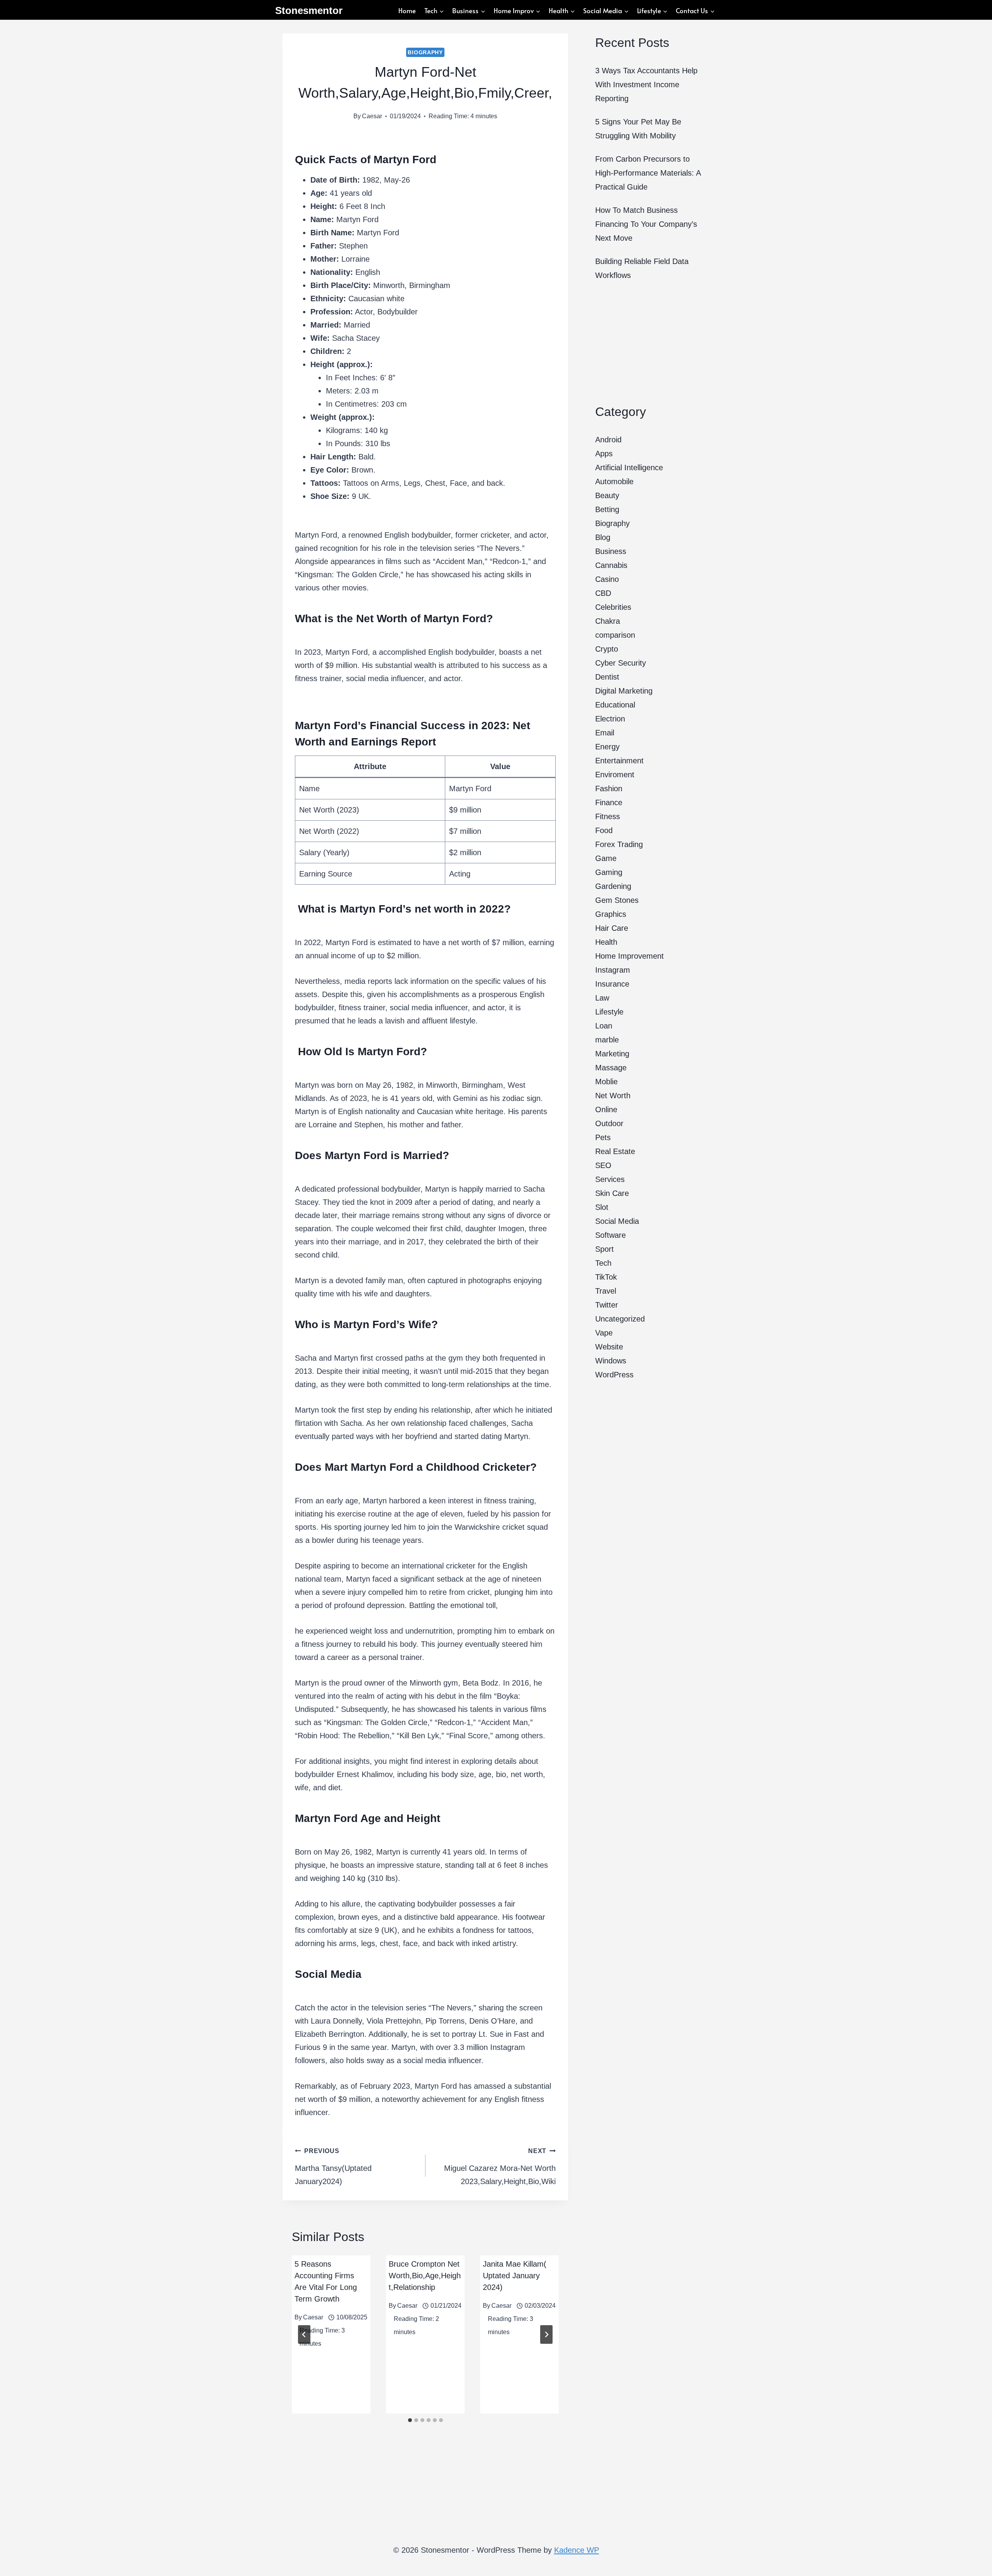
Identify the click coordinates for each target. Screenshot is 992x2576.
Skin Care (612, 1193)
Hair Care (612, 928)
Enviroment (615, 775)
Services (610, 1179)
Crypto (607, 649)
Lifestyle (609, 1012)
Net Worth (613, 1096)
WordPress (614, 1375)
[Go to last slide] (304, 2334)
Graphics (611, 914)
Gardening (613, 886)
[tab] (410, 2420)
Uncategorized (620, 1319)
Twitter (607, 1305)
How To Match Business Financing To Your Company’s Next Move (646, 224)
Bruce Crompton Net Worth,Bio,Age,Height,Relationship (425, 2276)
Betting (607, 509)
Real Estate (615, 1151)
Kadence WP (577, 2550)
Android (608, 440)
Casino (607, 579)
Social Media (617, 1221)
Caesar (372, 116)
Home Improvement (629, 956)
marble (607, 1040)
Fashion (609, 789)
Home (407, 10)
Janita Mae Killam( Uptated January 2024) (515, 2276)
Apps (604, 454)
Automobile (614, 481)
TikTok (606, 1277)
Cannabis (611, 565)
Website (609, 1347)
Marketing (612, 1054)
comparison (615, 635)
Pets (603, 1137)
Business (611, 551)
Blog (603, 537)
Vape (604, 1333)
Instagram (613, 970)
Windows (611, 1361)
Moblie (606, 1082)
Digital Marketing (624, 691)
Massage (611, 1068)
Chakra (608, 621)
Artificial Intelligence (629, 468)
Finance (609, 802)
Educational (615, 705)
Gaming (609, 872)
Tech (603, 1263)
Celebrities (613, 607)
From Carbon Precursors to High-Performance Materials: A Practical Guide (648, 173)
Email (605, 733)
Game (606, 858)
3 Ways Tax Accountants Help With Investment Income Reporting (646, 85)
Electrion (610, 719)
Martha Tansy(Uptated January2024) (333, 2167)
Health (606, 942)
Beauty (607, 495)
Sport (604, 1249)
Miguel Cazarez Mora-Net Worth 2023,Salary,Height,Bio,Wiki (500, 2167)
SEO (603, 1165)
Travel (606, 1291)
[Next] (546, 2334)
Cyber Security (621, 663)
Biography (425, 52)
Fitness (608, 816)
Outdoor (609, 1123)
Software (611, 1235)
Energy (607, 747)
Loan (604, 1026)
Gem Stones (617, 900)
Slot (602, 1207)
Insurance (612, 984)
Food (604, 830)
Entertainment (619, 761)
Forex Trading (619, 844)
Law (602, 998)
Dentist (607, 677)
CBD (603, 593)
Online (606, 1109)
